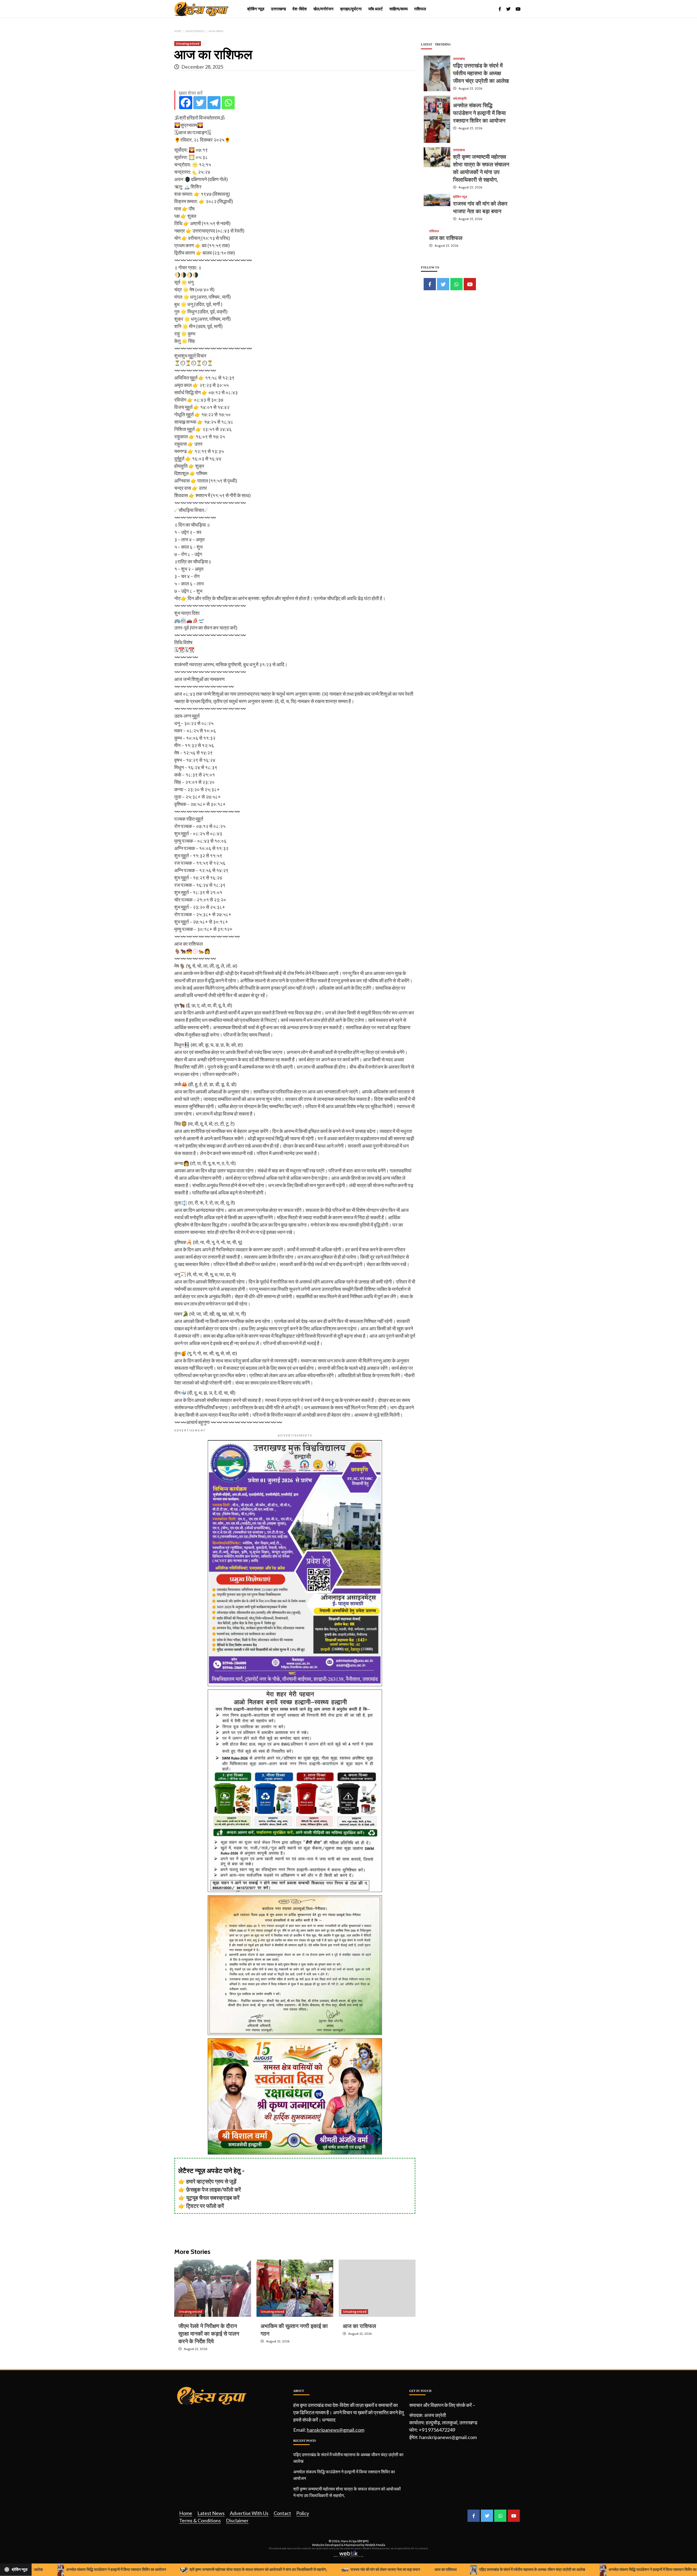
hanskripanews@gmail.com (336, 2430)
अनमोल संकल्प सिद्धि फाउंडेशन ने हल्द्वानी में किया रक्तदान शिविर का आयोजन (479, 113)
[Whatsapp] (228, 103)
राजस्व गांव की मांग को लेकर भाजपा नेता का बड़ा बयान (286, 2569)
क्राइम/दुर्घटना (351, 9)
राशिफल (420, 9)
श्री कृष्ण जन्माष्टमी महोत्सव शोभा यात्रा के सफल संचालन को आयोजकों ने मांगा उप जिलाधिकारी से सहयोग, (347, 2492)
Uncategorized (188, 43)
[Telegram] (214, 103)
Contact (282, 2513)
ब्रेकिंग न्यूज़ (256, 9)
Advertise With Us (249, 2513)
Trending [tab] (443, 44)
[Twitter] (200, 103)
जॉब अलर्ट (375, 9)
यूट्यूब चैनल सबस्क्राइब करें (213, 2198)
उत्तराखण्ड (278, 9)
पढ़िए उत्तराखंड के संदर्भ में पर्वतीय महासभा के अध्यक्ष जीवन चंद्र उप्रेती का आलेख (481, 73)
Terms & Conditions (200, 2520)
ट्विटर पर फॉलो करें (205, 2206)
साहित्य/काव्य (398, 9)
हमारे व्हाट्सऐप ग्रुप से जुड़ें (211, 2181)
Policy (303, 2513)
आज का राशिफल (359, 2326)
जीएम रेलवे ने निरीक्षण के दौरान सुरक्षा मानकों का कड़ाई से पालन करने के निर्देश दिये (209, 2334)
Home (186, 2513)
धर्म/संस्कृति (460, 98)
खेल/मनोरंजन (323, 9)
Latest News (211, 2513)
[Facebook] (186, 103)
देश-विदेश (300, 9)
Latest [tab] (427, 44)
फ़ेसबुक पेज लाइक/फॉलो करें (214, 2189)
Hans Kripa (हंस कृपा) (355, 2541)
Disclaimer (237, 2520)
